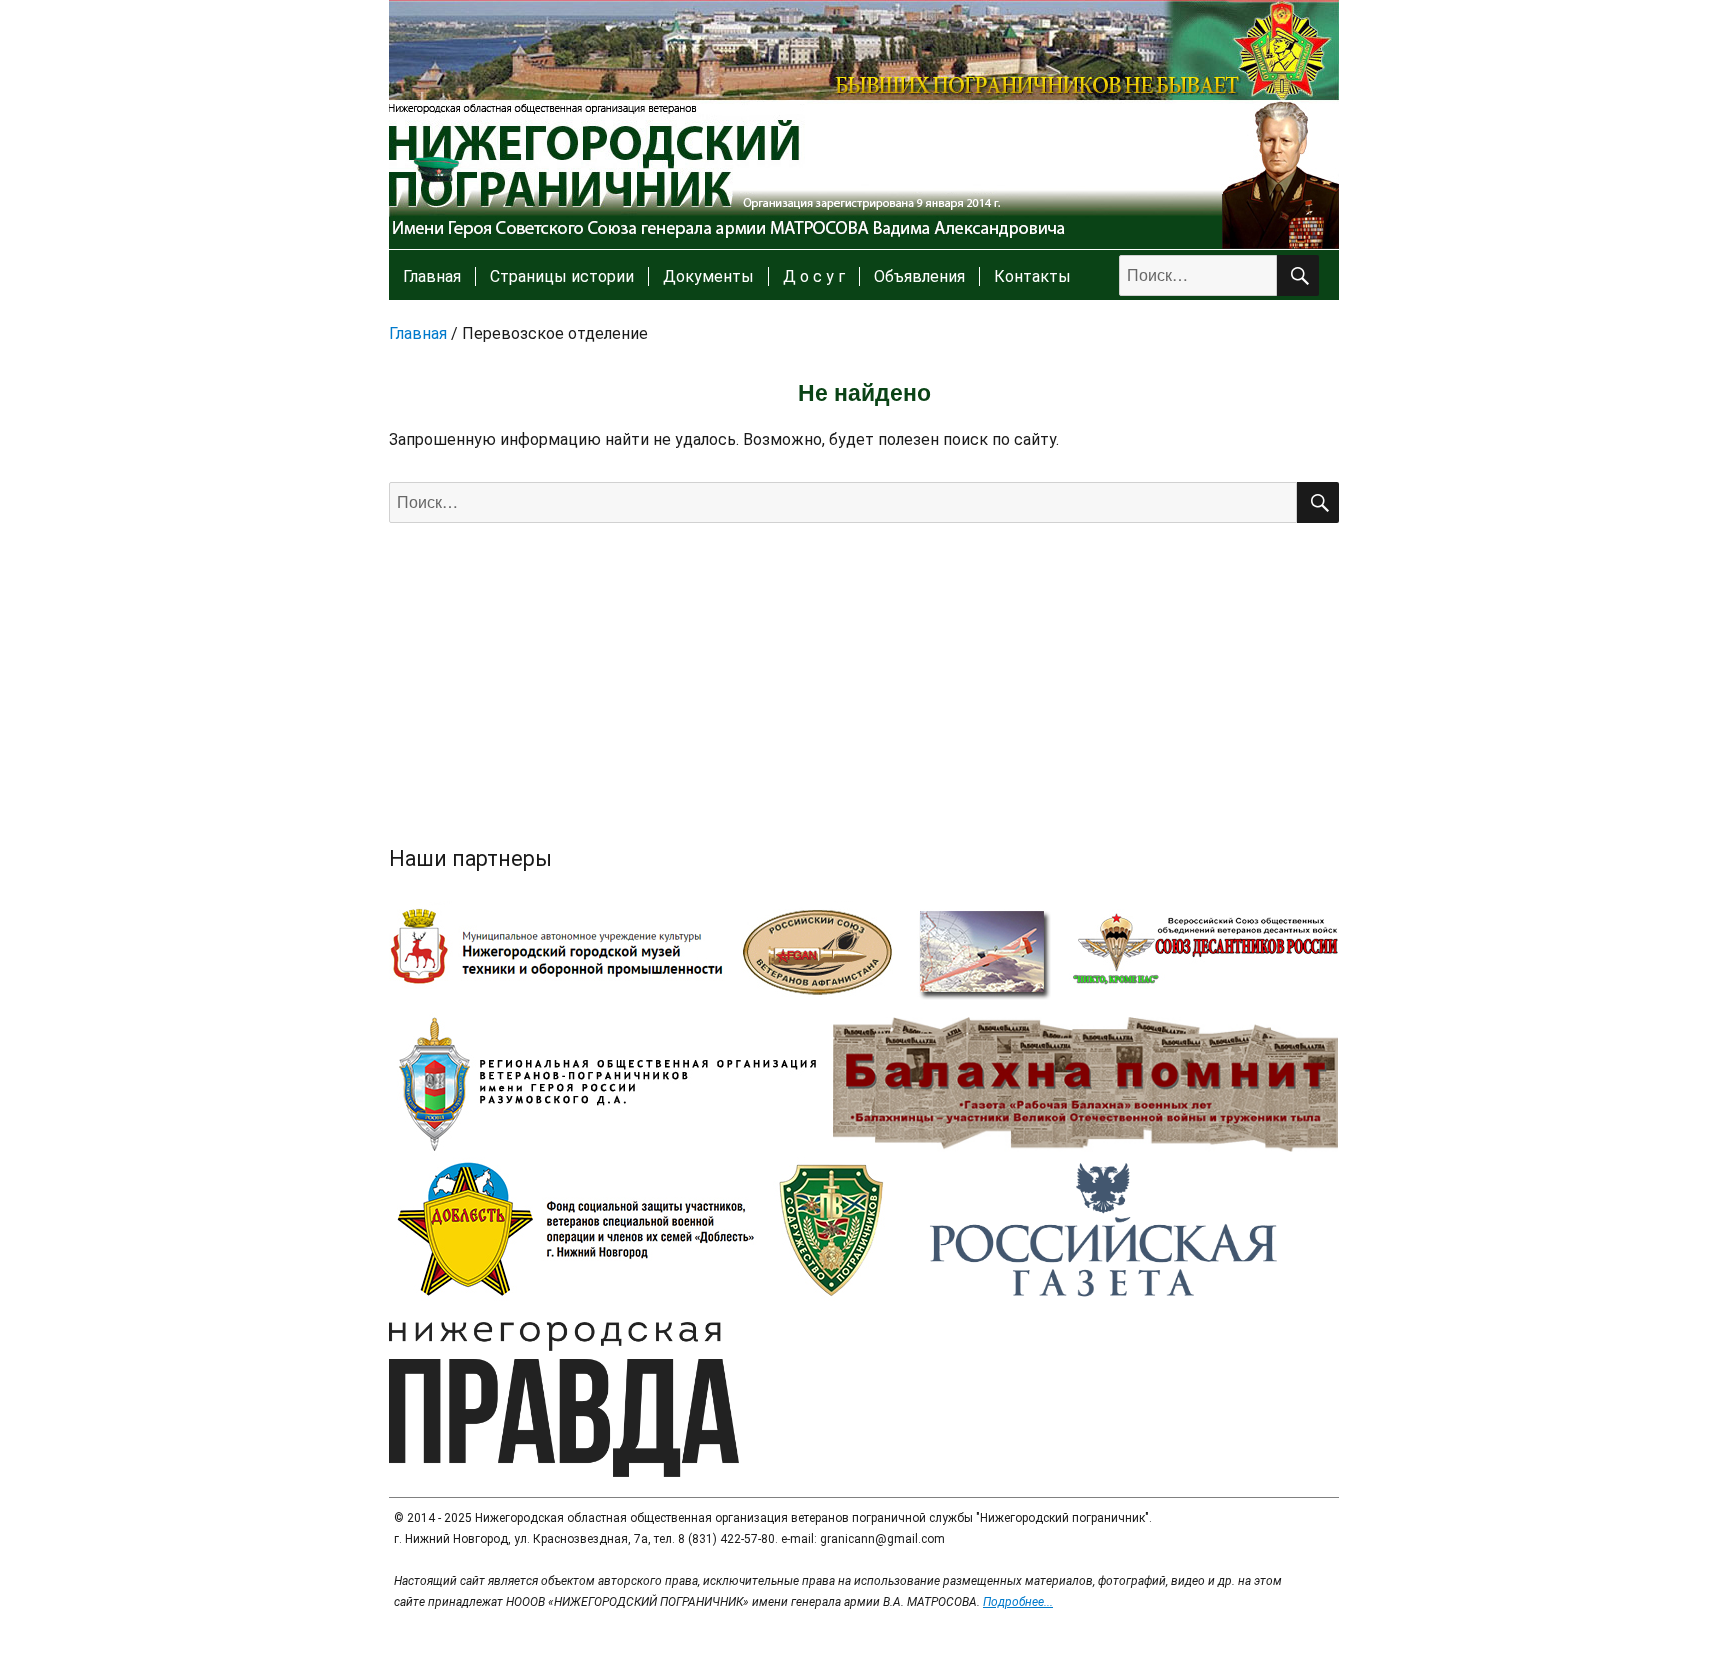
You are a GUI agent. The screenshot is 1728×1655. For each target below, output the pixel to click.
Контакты (1032, 276)
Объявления (919, 276)
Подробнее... (1018, 1602)
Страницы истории (562, 276)
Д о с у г (814, 276)
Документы (708, 276)
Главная (432, 276)
